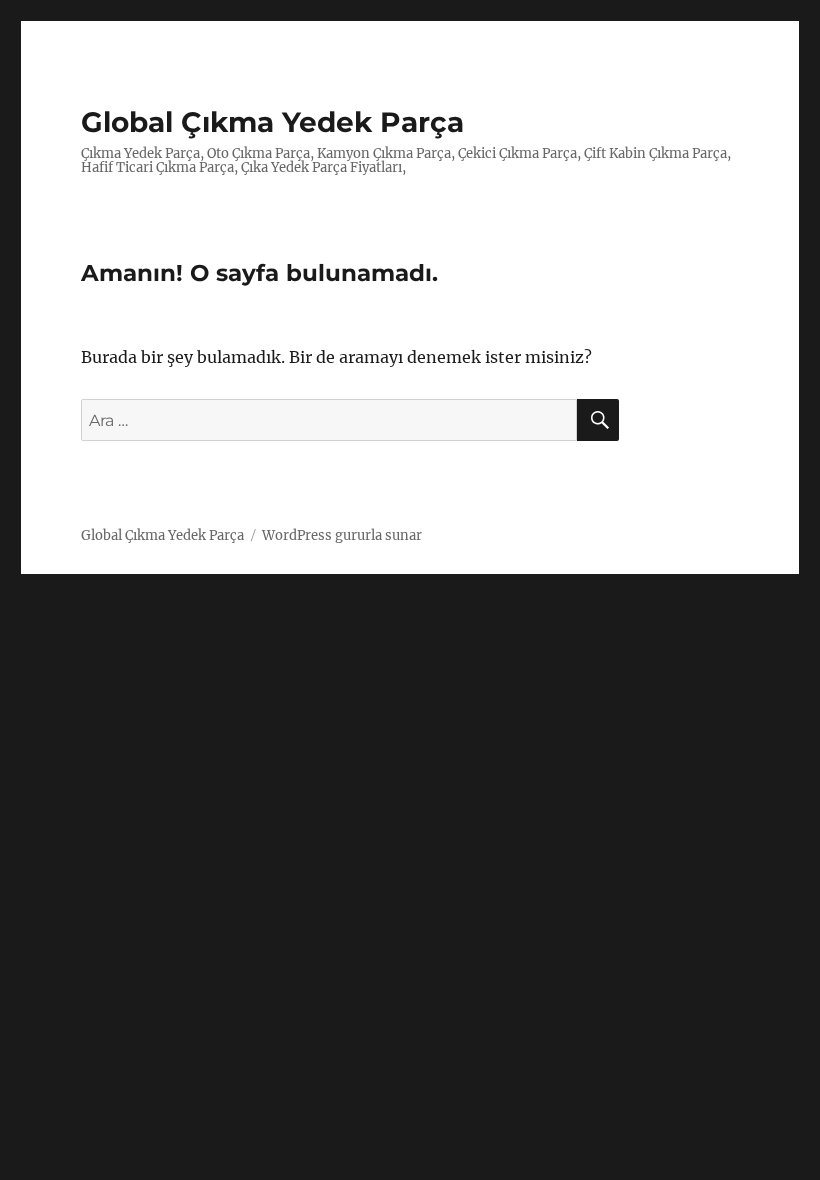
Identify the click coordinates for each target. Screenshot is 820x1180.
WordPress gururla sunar (342, 535)
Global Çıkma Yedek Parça (272, 122)
